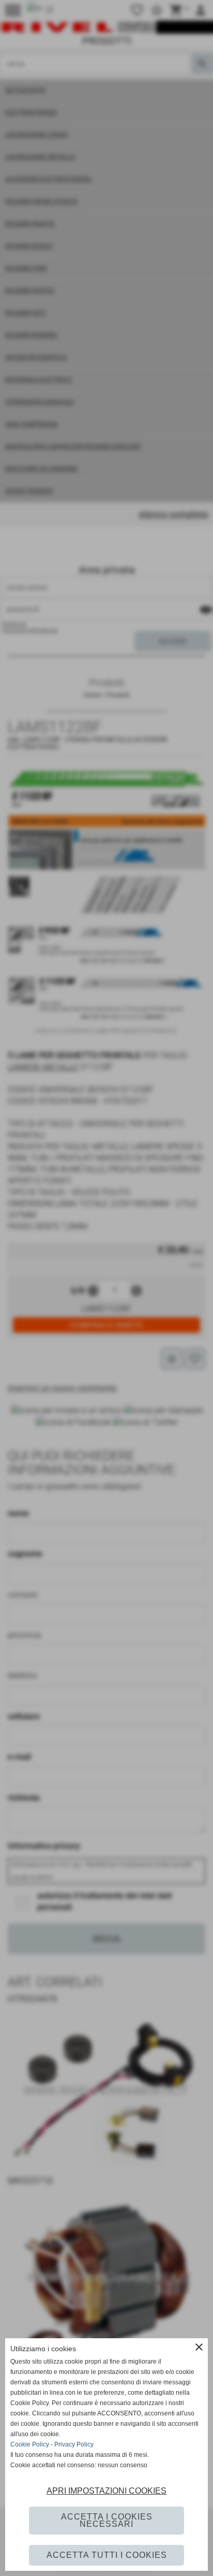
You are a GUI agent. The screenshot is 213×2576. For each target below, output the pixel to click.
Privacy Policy (74, 2444)
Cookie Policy (30, 2444)
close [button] (199, 2347)
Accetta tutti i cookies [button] (107, 2555)
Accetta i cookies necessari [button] (107, 2520)
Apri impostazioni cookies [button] (106, 2491)
